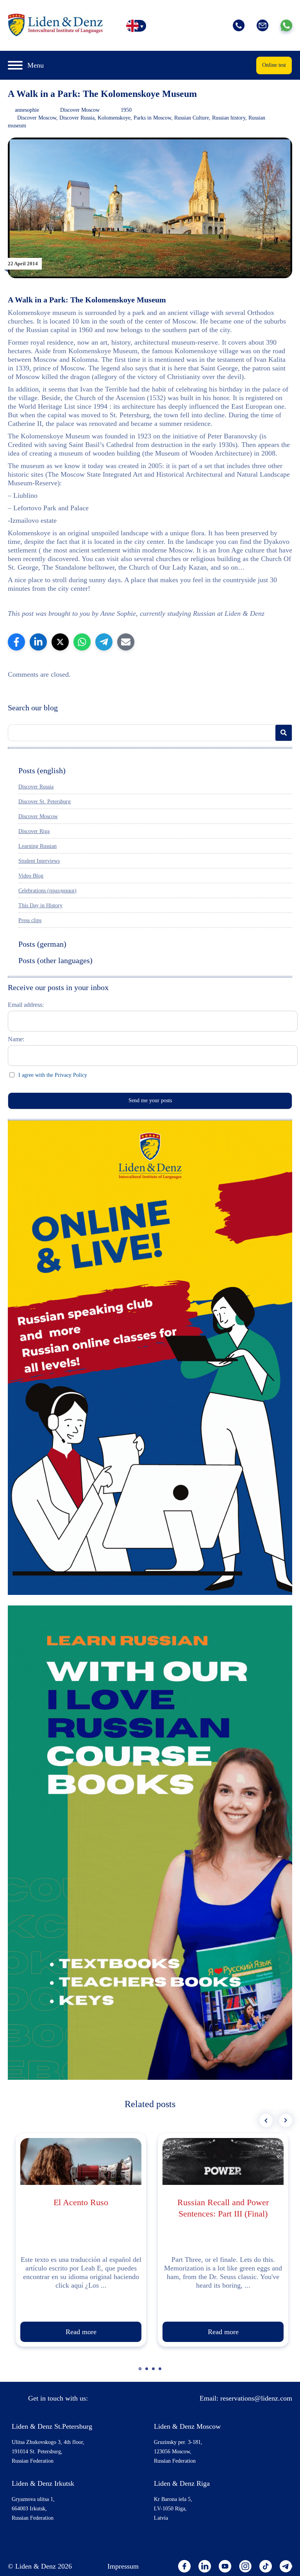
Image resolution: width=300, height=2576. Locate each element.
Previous (266, 2120)
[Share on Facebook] (16, 642)
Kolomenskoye (114, 118)
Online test (274, 65)
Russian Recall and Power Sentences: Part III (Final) (223, 2208)
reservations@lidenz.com (256, 2398)
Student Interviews (39, 861)
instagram (245, 2566)
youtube (225, 2566)
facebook (184, 2566)
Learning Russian (37, 846)
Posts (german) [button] (42, 944)
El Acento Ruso (81, 2202)
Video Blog (31, 876)
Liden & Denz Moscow (187, 2426)
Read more (81, 2332)
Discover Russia (77, 118)
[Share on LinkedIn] (38, 642)
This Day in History (40, 905)
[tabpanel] (81, 2240)
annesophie (27, 110)
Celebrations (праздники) (47, 891)
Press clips (30, 920)
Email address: (26, 1005)
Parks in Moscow (152, 118)
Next (286, 2120)
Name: (16, 1039)
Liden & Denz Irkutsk (43, 2483)
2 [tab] (148, 2372)
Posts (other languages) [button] (55, 960)
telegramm (286, 2566)
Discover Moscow (80, 110)
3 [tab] (154, 2372)
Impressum (123, 2566)
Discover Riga (34, 831)
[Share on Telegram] (104, 642)
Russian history (229, 118)
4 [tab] (161, 2372)
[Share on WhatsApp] (82, 642)
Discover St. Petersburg (45, 802)
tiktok (266, 2566)
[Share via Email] (126, 642)
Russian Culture (192, 118)
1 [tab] (141, 2372)
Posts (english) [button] (42, 770)
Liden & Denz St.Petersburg (52, 2426)
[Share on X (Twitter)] (60, 642)
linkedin (205, 2566)
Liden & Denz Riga (182, 2483)
